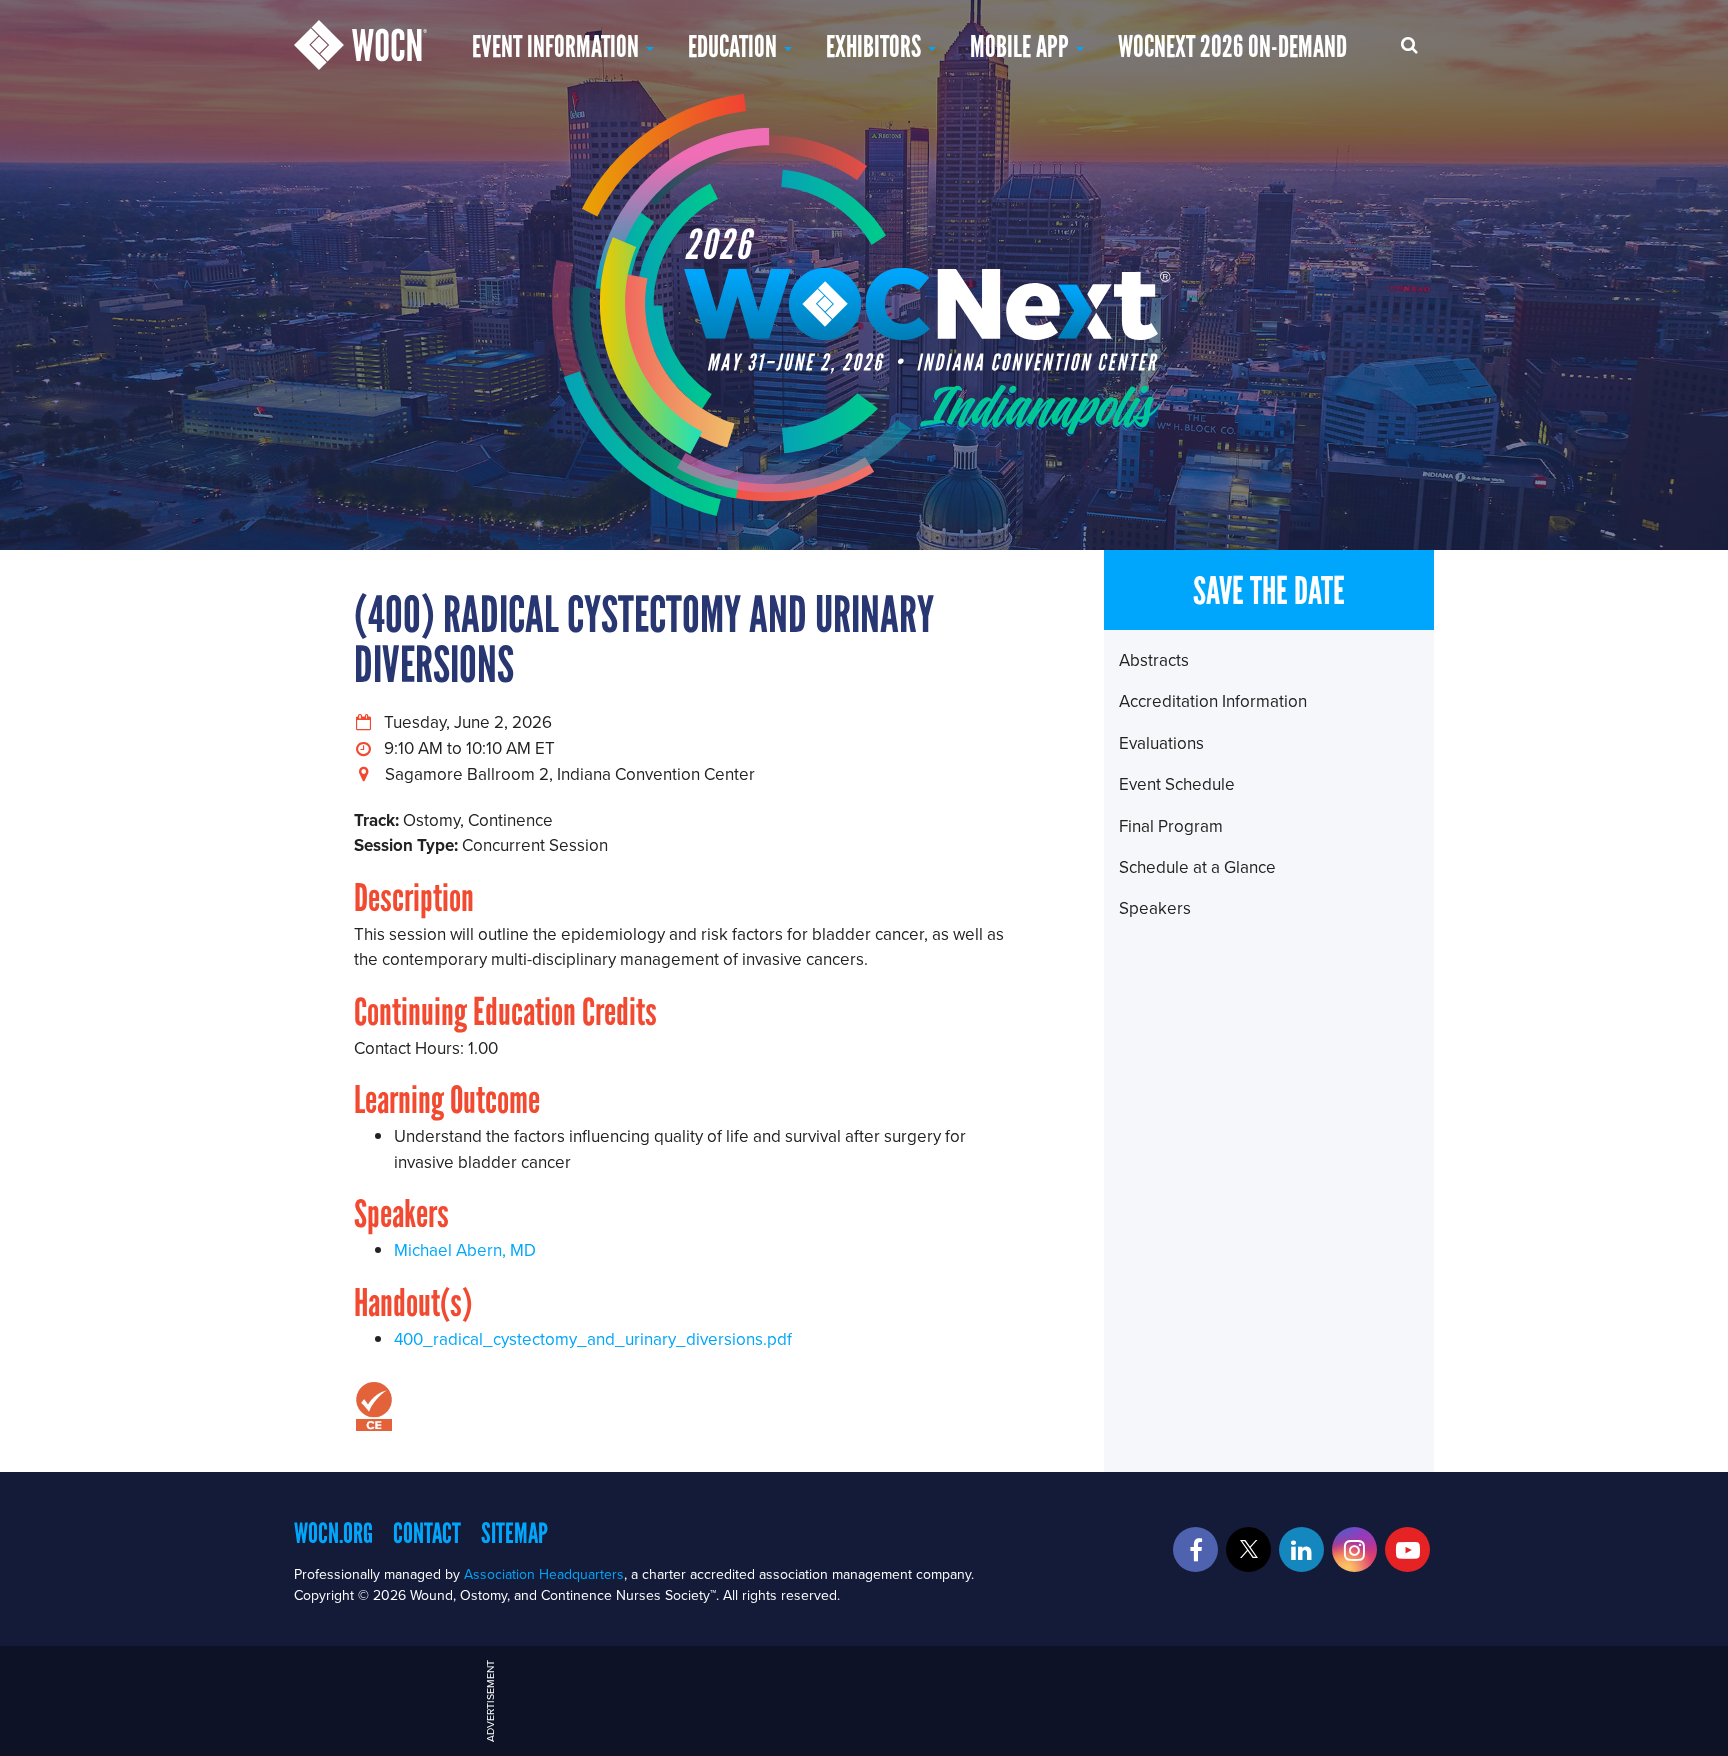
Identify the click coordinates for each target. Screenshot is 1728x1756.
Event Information (558, 46)
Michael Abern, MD (465, 1250)
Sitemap (514, 1533)
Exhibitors (876, 46)
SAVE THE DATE (1269, 591)
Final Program (1171, 826)
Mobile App (1022, 46)
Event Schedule (1177, 784)
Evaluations (1161, 743)
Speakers (1155, 908)
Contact (427, 1533)
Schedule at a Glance (1197, 867)
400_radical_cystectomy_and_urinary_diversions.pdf (593, 1339)
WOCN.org (333, 1533)
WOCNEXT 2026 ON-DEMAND (1232, 46)
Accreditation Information (1213, 701)
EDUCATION (735, 46)
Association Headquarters (544, 1574)
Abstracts (1154, 660)
